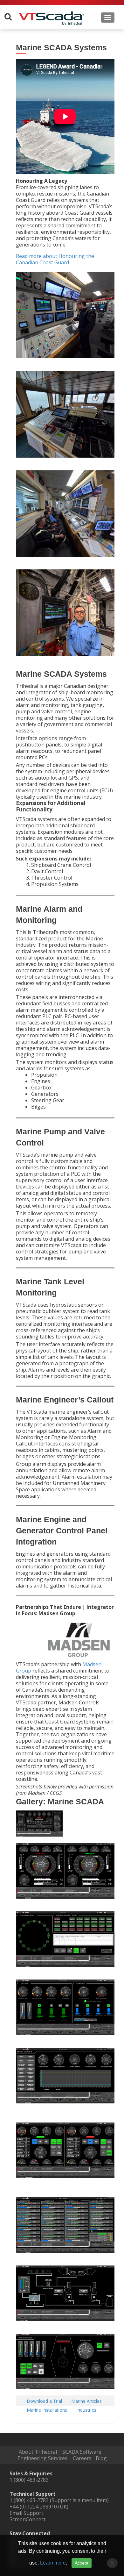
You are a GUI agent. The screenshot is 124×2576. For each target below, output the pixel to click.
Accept (82, 2563)
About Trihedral (38, 2452)
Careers (82, 2458)
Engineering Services (42, 2458)
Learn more (53, 2563)
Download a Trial (44, 2401)
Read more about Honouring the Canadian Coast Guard (55, 259)
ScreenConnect (28, 2519)
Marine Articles (86, 2401)
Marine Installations (47, 2410)
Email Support (26, 2513)
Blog (101, 2458)
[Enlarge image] (48, 1822)
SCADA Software (82, 2452)
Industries (86, 2410)
